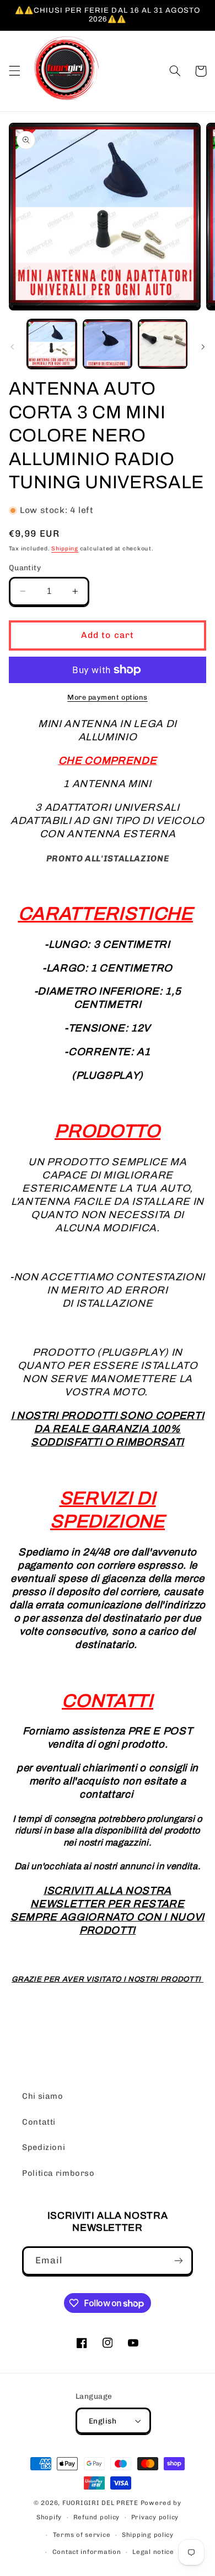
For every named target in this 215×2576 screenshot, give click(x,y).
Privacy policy (155, 2517)
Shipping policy (148, 2535)
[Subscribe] (179, 2261)
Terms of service (82, 2535)
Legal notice (153, 2552)
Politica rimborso (58, 2173)
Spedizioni (44, 2147)
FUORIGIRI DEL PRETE (101, 2503)
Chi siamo (43, 2096)
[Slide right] (203, 347)
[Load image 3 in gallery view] (163, 344)
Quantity (25, 567)
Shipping (65, 549)
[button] (14, 71)
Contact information (87, 2552)
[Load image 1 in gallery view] (52, 344)
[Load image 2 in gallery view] (108, 344)
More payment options (108, 697)
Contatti (39, 2122)
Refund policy (97, 2517)
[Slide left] (12, 347)
